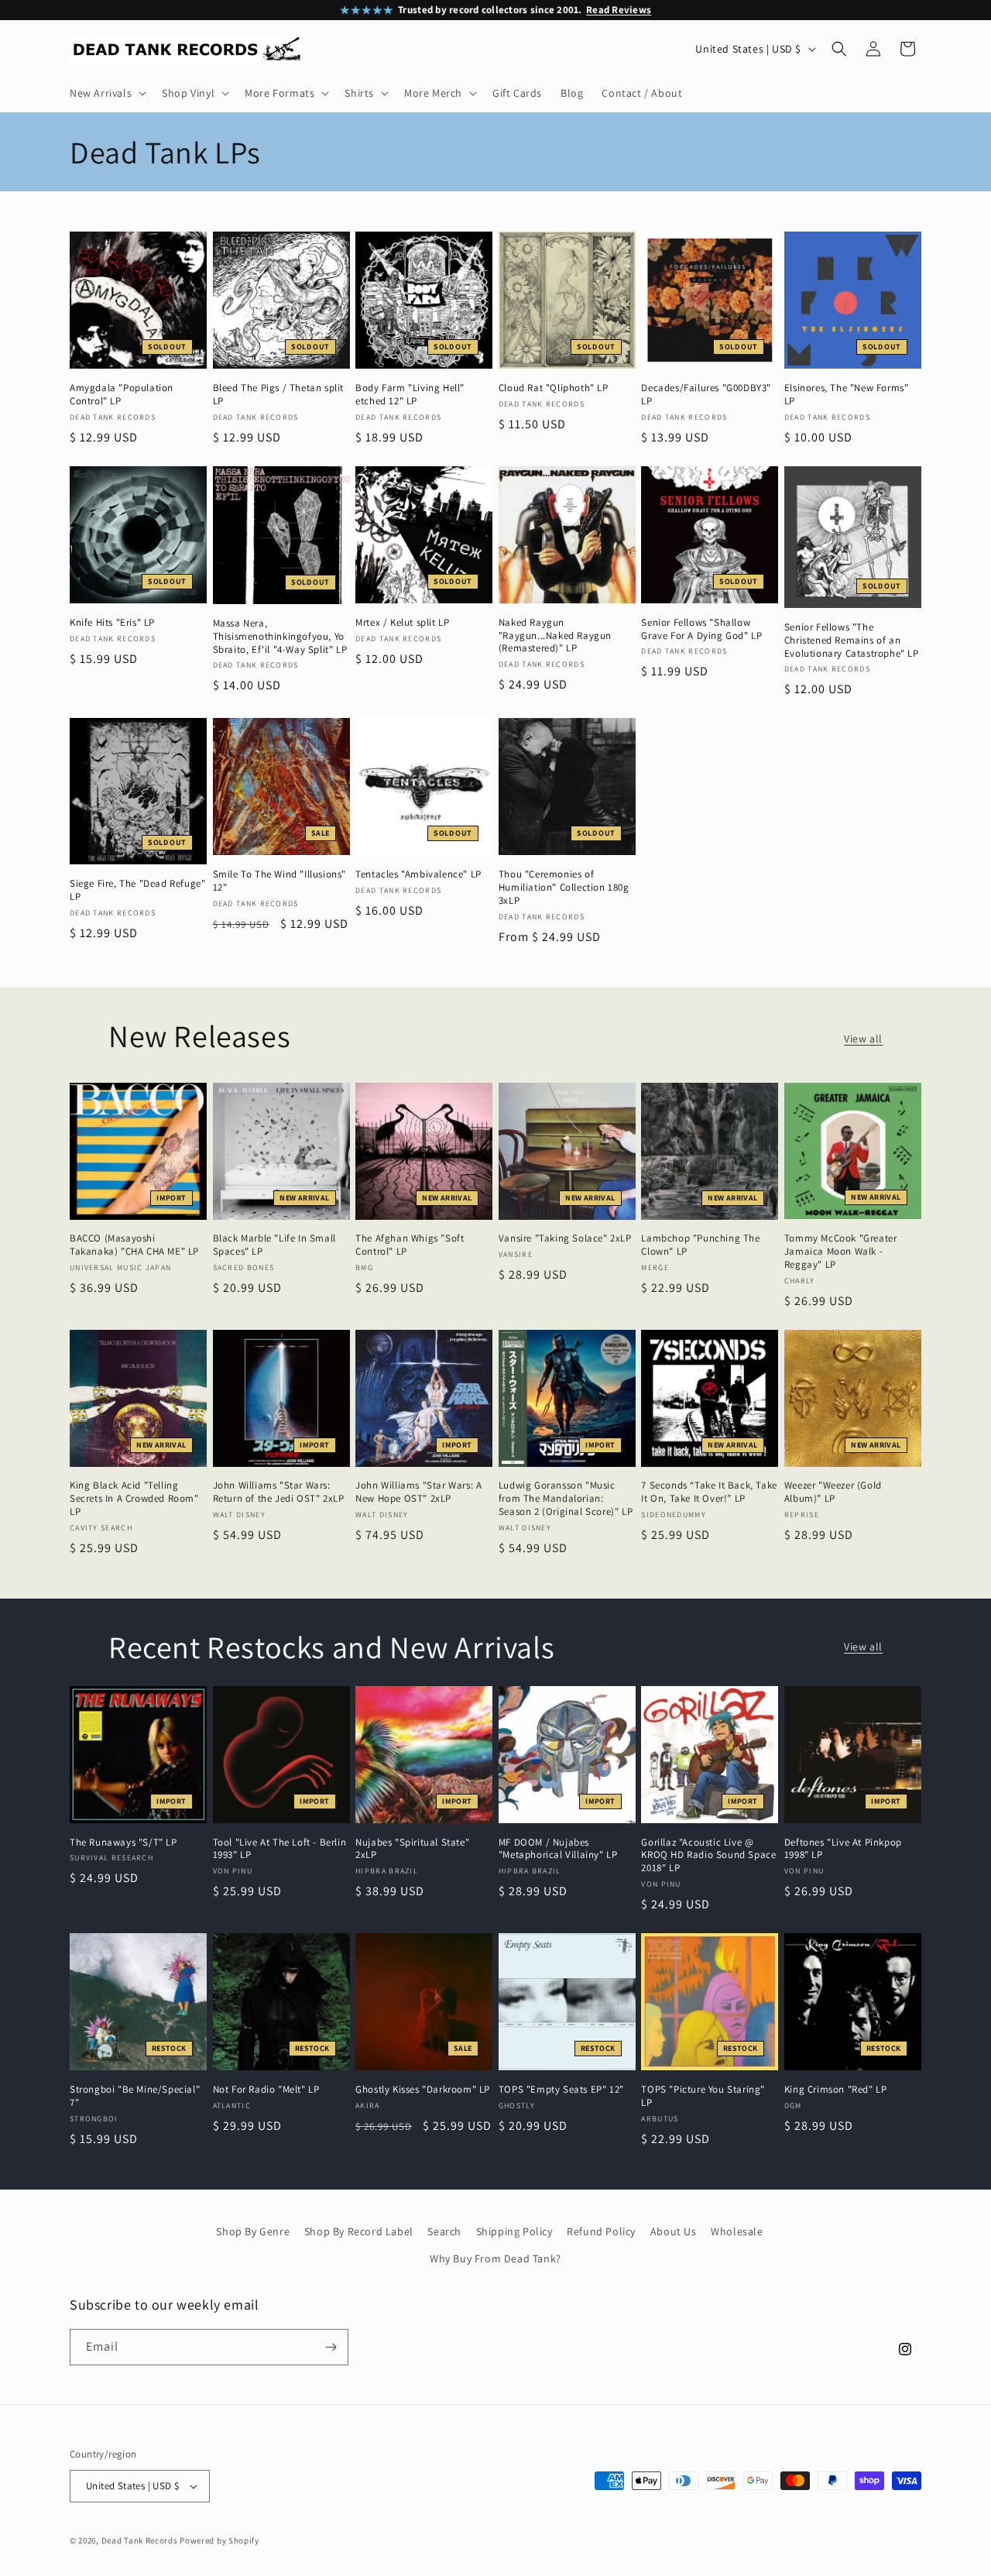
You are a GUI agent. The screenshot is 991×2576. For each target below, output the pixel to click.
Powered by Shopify (219, 2540)
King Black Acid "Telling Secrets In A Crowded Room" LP (134, 1499)
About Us (674, 2231)
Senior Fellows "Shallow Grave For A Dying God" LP (701, 629)
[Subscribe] (331, 2347)
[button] (106, 93)
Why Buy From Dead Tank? (495, 2258)
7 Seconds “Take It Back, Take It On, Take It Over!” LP (709, 1492)
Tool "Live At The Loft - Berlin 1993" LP (280, 1849)
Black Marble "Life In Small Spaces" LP (274, 1245)
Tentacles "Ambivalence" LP (418, 874)
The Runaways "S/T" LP (123, 1843)
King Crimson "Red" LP (836, 2090)
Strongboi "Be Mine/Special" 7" (135, 2096)
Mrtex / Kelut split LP (402, 623)
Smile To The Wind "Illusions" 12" (279, 881)
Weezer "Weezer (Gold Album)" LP (833, 1492)
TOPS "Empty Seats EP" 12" (561, 2090)
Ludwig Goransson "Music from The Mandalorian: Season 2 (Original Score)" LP (566, 1499)
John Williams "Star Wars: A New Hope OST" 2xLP (418, 1492)
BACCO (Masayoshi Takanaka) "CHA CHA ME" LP (134, 1245)
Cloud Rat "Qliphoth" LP (554, 388)
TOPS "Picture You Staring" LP (703, 2096)
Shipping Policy (514, 2231)
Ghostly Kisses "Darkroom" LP (423, 2090)
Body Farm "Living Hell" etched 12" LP (410, 395)
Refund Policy (601, 2231)
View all (863, 1039)
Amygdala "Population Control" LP (122, 395)
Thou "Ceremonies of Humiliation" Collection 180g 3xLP (564, 888)
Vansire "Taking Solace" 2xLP (565, 1238)
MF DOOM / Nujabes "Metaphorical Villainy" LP (558, 1849)
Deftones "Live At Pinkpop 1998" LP (843, 1849)
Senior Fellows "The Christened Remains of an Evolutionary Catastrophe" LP (852, 641)
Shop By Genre (253, 2231)
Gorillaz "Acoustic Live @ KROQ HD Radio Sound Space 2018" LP (708, 1856)
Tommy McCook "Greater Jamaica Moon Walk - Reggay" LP (841, 1252)
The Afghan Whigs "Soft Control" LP (410, 1245)
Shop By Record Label (359, 2231)
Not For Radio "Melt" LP (266, 2090)
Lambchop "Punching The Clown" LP (700, 1245)
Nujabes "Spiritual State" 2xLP (412, 1849)
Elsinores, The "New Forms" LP (847, 395)
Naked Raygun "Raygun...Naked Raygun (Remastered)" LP (555, 636)
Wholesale (737, 2231)
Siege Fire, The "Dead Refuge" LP (137, 890)
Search (444, 2231)
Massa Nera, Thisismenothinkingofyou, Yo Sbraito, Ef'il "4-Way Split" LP (280, 637)
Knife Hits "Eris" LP (112, 623)
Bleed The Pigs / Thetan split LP (278, 395)
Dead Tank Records (140, 2540)
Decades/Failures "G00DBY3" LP (706, 395)
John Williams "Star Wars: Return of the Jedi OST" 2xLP (279, 1492)
